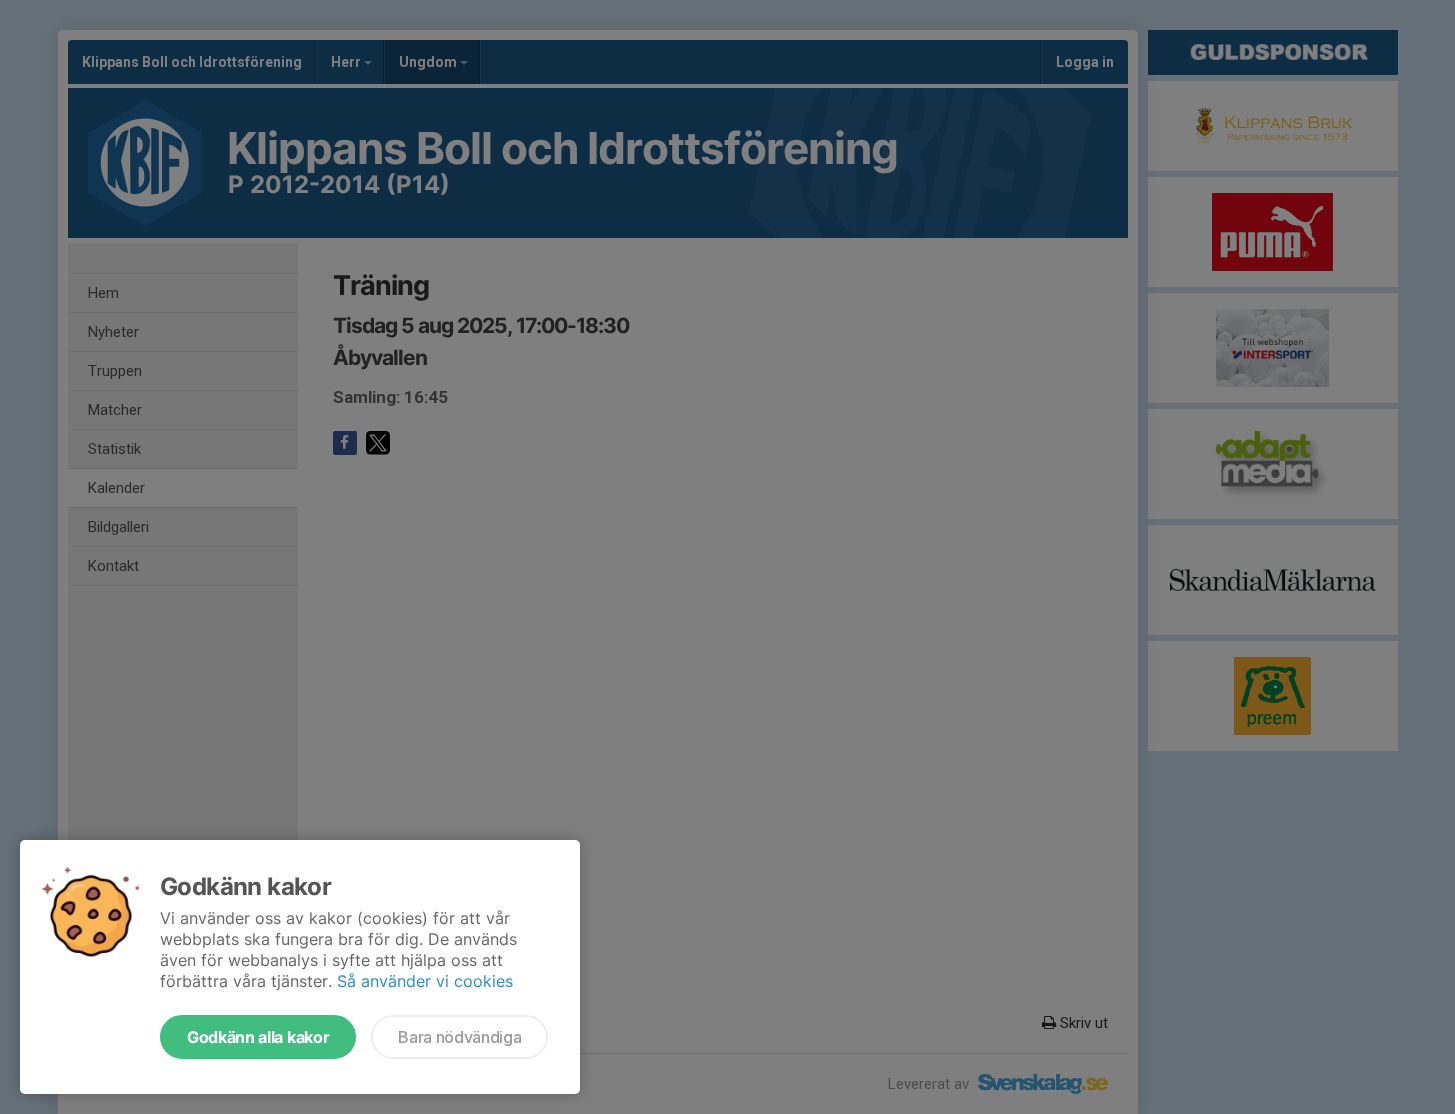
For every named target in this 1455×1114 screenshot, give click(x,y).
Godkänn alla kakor (258, 1037)
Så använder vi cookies (425, 981)
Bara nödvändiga (459, 1037)
